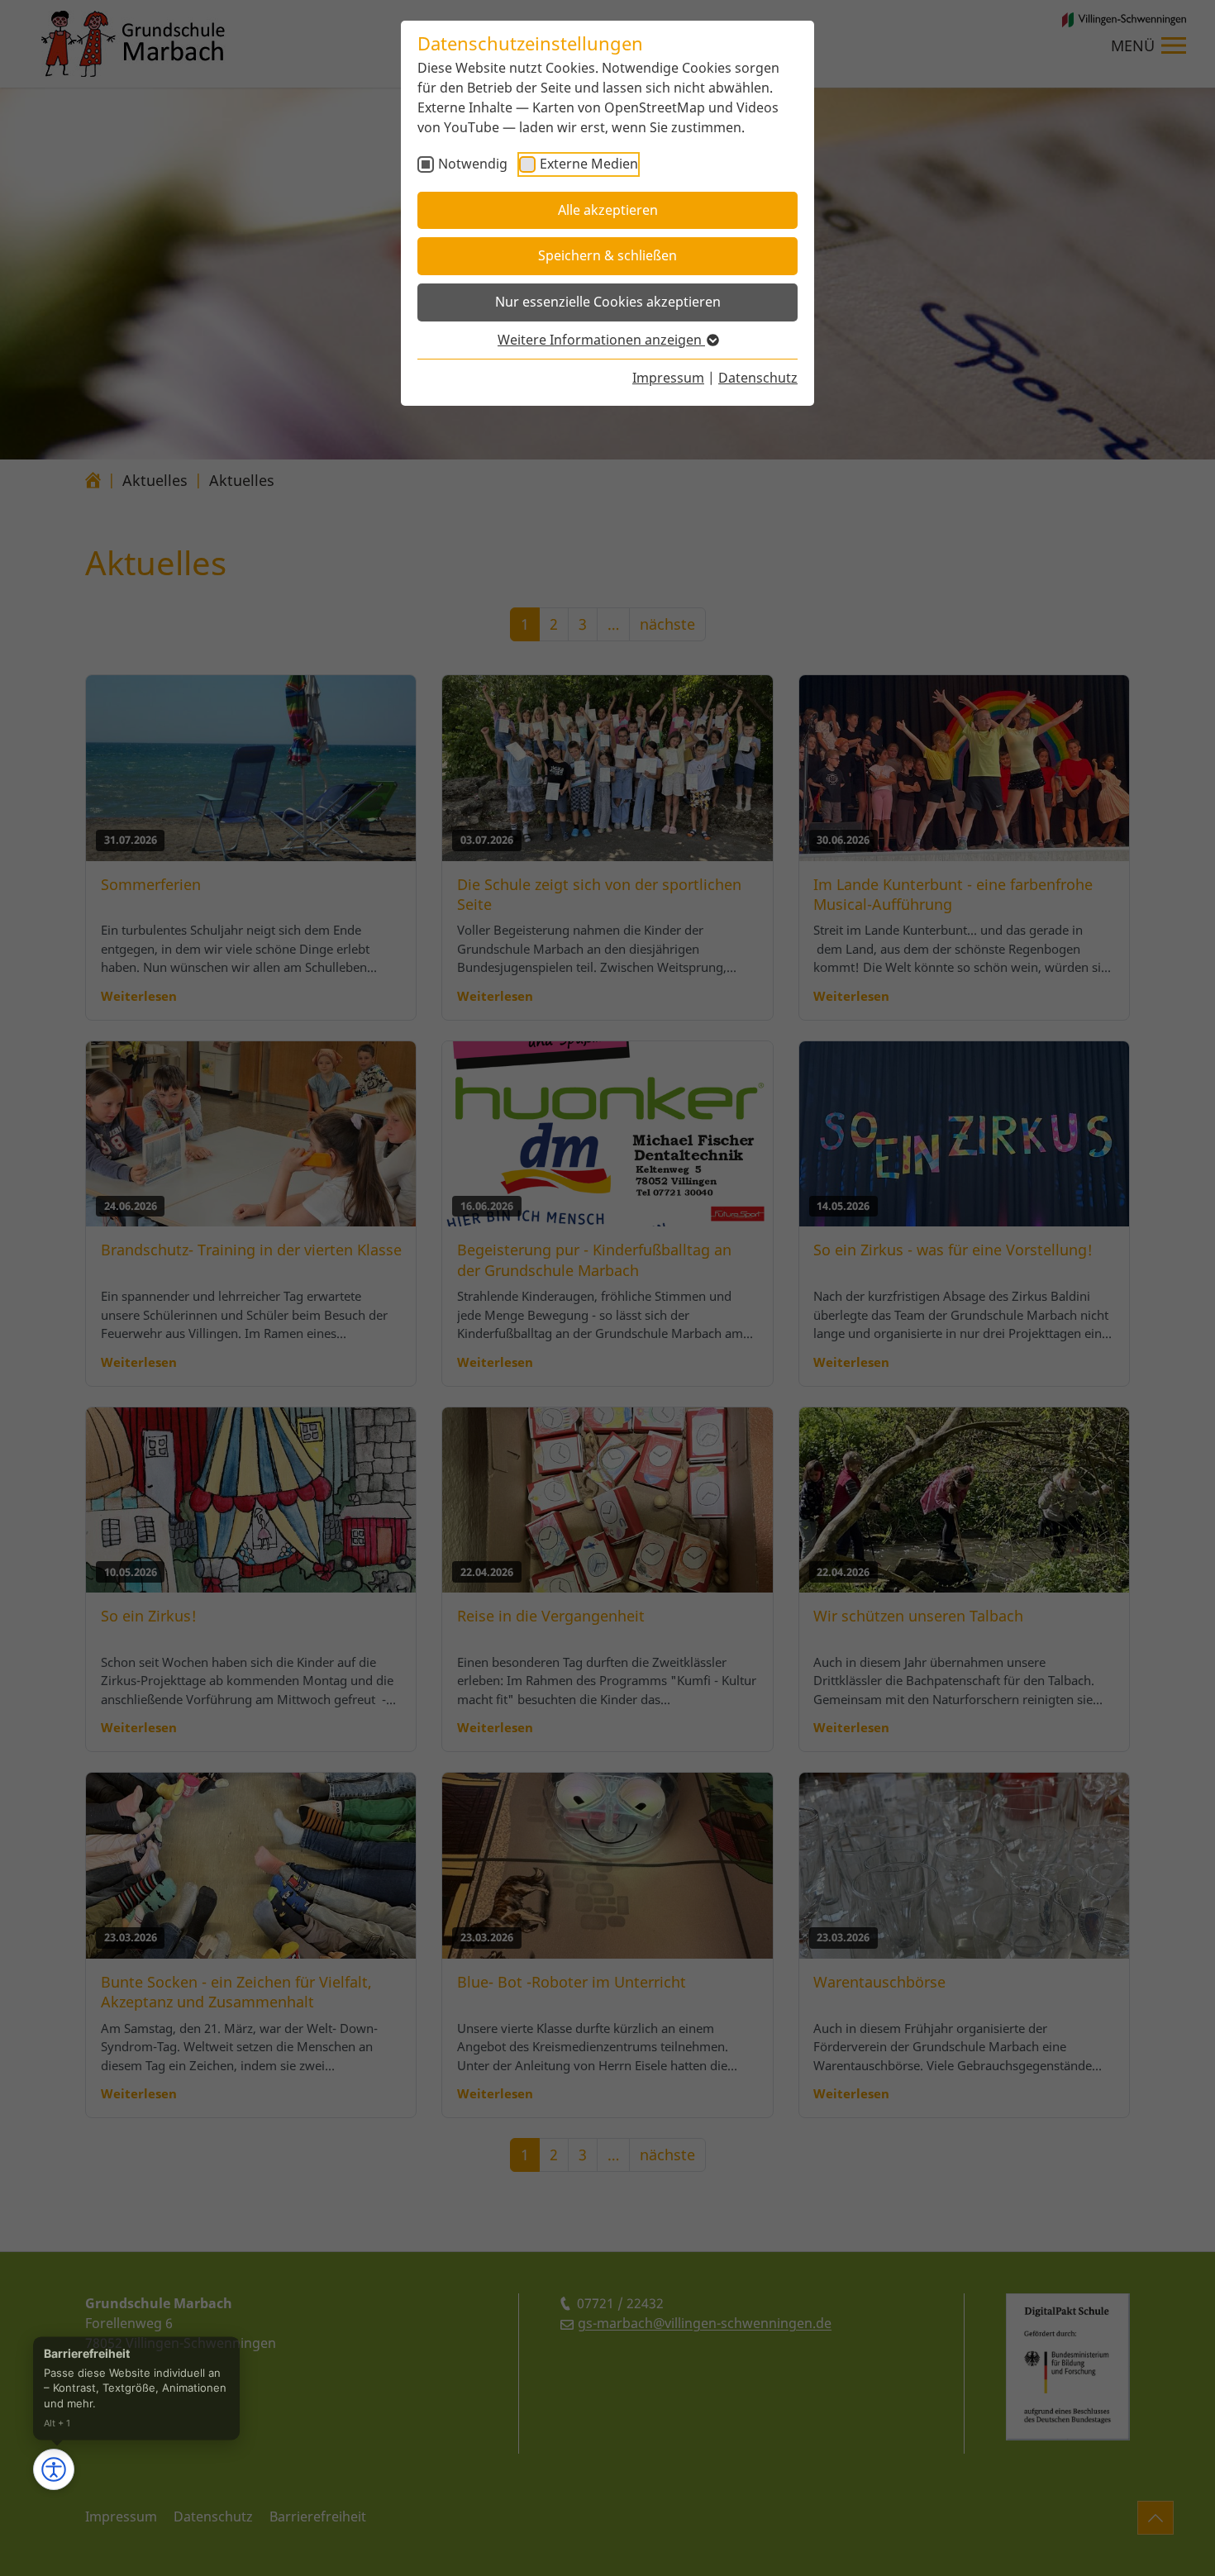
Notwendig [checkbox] (473, 164)
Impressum (668, 378)
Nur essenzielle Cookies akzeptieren (608, 302)
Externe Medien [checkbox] (589, 164)
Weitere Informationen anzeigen (601, 340)
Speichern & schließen (607, 255)
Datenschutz (758, 378)
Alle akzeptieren (608, 210)
